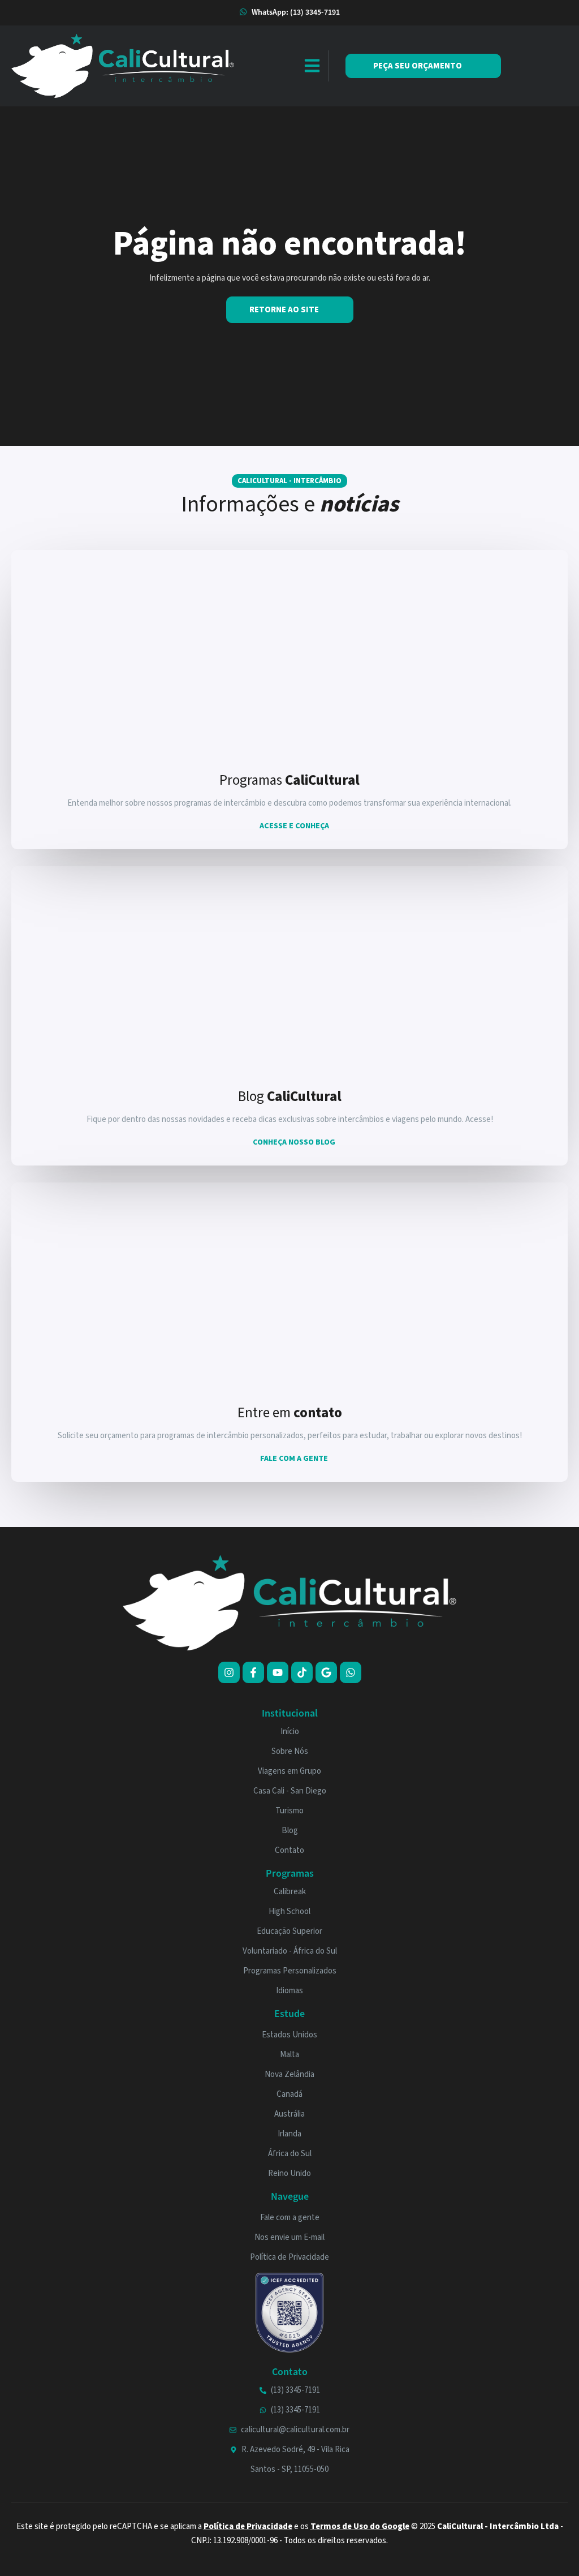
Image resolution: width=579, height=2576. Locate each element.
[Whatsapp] (351, 1672)
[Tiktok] (302, 1672)
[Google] (326, 1672)
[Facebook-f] (253, 1672)
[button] (312, 66)
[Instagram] (229, 1672)
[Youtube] (278, 1672)
